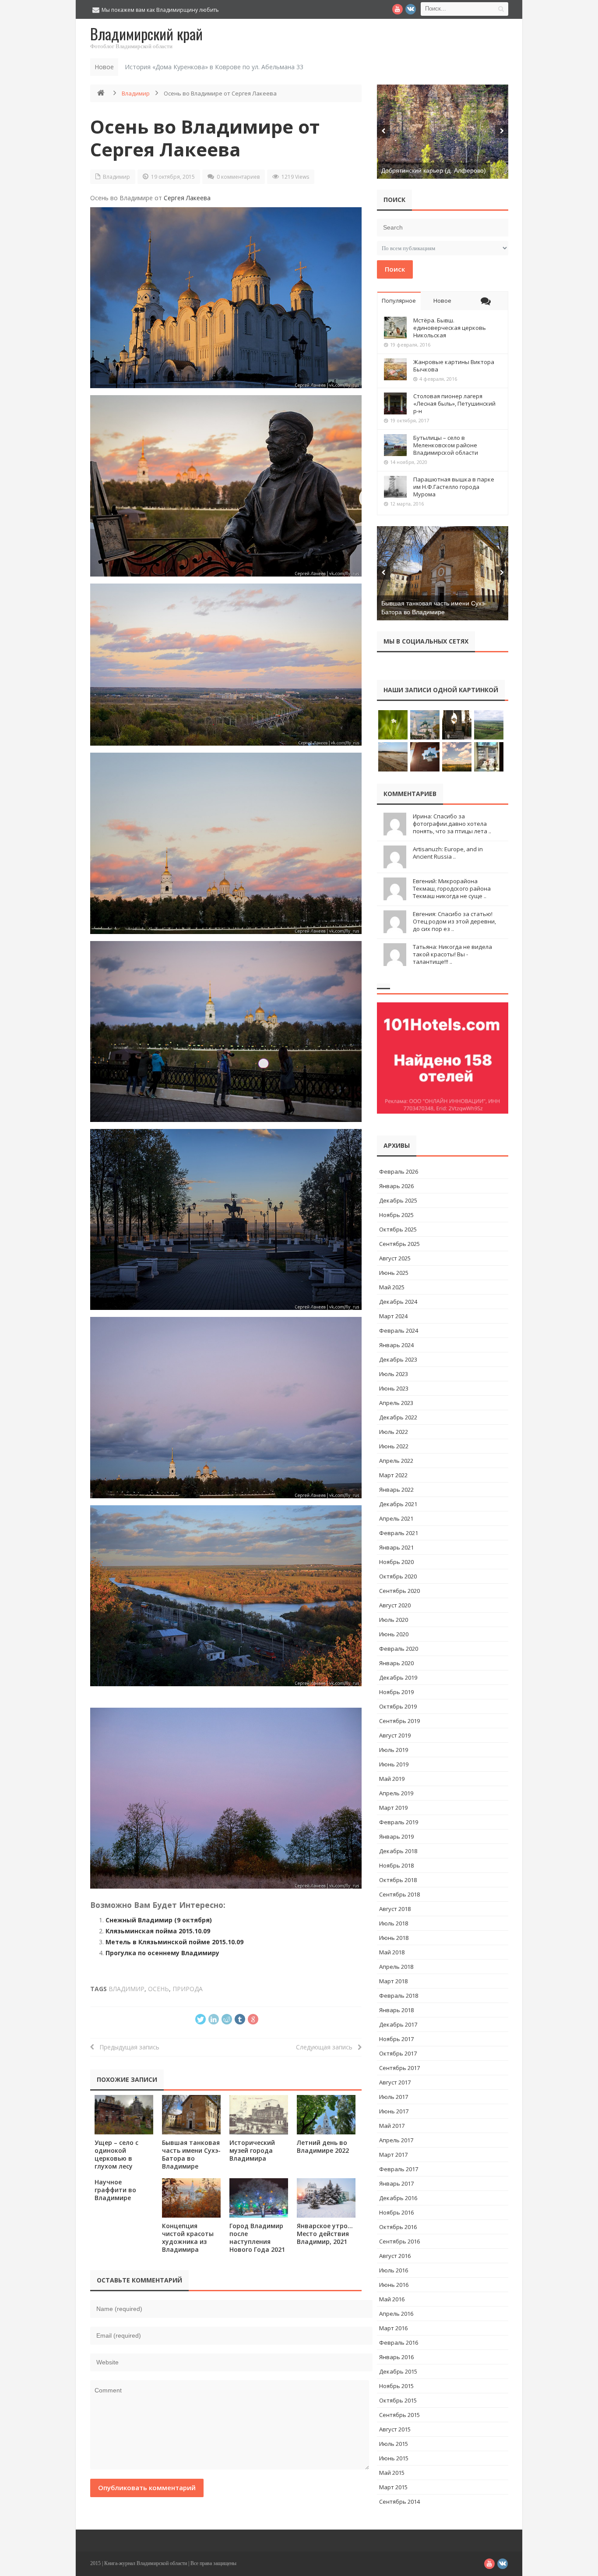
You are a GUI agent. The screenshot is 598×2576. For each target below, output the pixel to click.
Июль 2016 (394, 2270)
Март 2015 (393, 2487)
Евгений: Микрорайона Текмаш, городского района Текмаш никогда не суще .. (452, 888)
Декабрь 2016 (398, 2198)
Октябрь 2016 (398, 2227)
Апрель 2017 (396, 2140)
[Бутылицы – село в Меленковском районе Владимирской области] (395, 445)
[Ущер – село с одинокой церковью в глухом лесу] (124, 2114)
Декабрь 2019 (398, 1677)
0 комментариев (238, 177)
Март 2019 (393, 1808)
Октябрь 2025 (398, 1229)
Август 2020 (395, 1605)
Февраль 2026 (399, 1171)
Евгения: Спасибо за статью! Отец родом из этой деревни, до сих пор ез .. (454, 921)
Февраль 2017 (399, 2169)
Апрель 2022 (396, 1461)
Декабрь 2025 (398, 1200)
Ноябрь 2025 (396, 1215)
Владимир (136, 93)
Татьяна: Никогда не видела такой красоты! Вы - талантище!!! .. (452, 954)
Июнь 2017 (394, 2111)
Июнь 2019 (394, 1764)
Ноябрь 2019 (396, 1692)
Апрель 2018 (396, 1967)
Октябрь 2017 (398, 2053)
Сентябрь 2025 (399, 1244)
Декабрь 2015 (398, 2371)
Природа (188, 1989)
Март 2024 (393, 1316)
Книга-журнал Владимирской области (146, 2563)
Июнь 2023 (394, 1388)
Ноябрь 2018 (396, 1865)
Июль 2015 (394, 2444)
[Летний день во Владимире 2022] (326, 2114)
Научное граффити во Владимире (115, 2190)
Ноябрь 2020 (396, 1562)
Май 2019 (392, 1779)
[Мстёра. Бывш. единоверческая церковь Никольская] (395, 328)
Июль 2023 (394, 1374)
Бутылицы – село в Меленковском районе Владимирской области (446, 445)
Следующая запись (327, 2047)
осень (158, 1989)
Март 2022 (393, 1475)
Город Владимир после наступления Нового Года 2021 (257, 2238)
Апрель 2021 (396, 1518)
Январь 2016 (396, 2357)
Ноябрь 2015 (396, 2386)
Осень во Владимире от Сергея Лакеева (205, 138)
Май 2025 (392, 1287)
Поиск (395, 269)
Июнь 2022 (394, 1446)
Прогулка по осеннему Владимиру (162, 1953)
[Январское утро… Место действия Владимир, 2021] (326, 2198)
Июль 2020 (394, 1620)
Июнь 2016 (394, 2285)
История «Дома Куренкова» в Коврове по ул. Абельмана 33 (214, 67)
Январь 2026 (396, 1186)
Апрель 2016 (396, 2314)
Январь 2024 (396, 1345)
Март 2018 (393, 1981)
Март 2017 (393, 2155)
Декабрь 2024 (398, 1302)
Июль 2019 (394, 1750)
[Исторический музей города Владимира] (259, 2114)
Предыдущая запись (127, 2047)
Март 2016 (393, 2328)
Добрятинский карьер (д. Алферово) (434, 170)
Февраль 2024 (399, 1330)
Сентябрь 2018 (399, 1894)
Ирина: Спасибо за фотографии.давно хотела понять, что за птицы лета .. (452, 824)
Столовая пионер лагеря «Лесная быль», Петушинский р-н (454, 403)
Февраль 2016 (399, 2342)
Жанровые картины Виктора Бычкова (454, 366)
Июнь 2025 (394, 1273)
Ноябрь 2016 (396, 2212)
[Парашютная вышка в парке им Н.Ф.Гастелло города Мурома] (395, 487)
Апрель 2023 (396, 1403)
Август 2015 (395, 2429)
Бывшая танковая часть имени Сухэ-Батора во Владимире (191, 2154)
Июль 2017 (394, 2097)
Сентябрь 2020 (399, 1591)
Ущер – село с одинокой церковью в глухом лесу (116, 2154)
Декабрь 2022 (398, 1417)
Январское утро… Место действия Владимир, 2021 (325, 2234)
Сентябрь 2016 (399, 2241)
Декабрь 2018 (398, 1851)
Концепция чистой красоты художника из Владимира (188, 2238)
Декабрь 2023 (398, 1359)
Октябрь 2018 (398, 1880)
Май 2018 (392, 1952)
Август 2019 (395, 1735)
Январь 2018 (396, 2010)
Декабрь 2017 (398, 2024)
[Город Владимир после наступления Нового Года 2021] (259, 2198)
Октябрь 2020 (398, 1576)
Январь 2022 (396, 1490)
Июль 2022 (394, 1432)
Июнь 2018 (394, 1938)
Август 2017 (395, 2082)
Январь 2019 (396, 1836)
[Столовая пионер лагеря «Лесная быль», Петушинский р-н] (395, 403)
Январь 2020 (396, 1663)
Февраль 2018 (399, 1996)
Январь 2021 (396, 1547)
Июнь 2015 (394, 2458)
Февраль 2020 (399, 1649)
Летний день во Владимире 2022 (323, 2146)
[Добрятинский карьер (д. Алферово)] (443, 132)
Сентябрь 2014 (399, 2502)
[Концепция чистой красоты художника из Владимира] (191, 2198)
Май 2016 (392, 2299)
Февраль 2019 (399, 1822)
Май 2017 (392, 2126)
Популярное (399, 301)
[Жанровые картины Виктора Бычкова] (395, 369)
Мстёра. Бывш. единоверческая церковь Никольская (450, 328)
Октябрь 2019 (398, 1706)
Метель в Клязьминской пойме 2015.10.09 (174, 1942)
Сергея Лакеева (187, 198)
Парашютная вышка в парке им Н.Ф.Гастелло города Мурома (454, 487)
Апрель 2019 (396, 1793)
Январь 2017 (396, 2183)
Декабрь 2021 (398, 1504)
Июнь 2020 (394, 1634)
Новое (442, 301)
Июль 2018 (394, 1923)
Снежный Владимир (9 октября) (159, 1920)
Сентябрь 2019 (399, 1721)
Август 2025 (395, 1258)
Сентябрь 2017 (399, 2068)
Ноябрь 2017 (396, 2039)
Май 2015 (392, 2473)
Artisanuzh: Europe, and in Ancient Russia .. (448, 853)
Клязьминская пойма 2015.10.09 (158, 1931)
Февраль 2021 (399, 1533)
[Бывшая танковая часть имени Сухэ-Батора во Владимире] (191, 2114)
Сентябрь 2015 (399, 2415)
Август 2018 (395, 1909)
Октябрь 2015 (398, 2400)
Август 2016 (395, 2256)
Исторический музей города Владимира (252, 2150)
